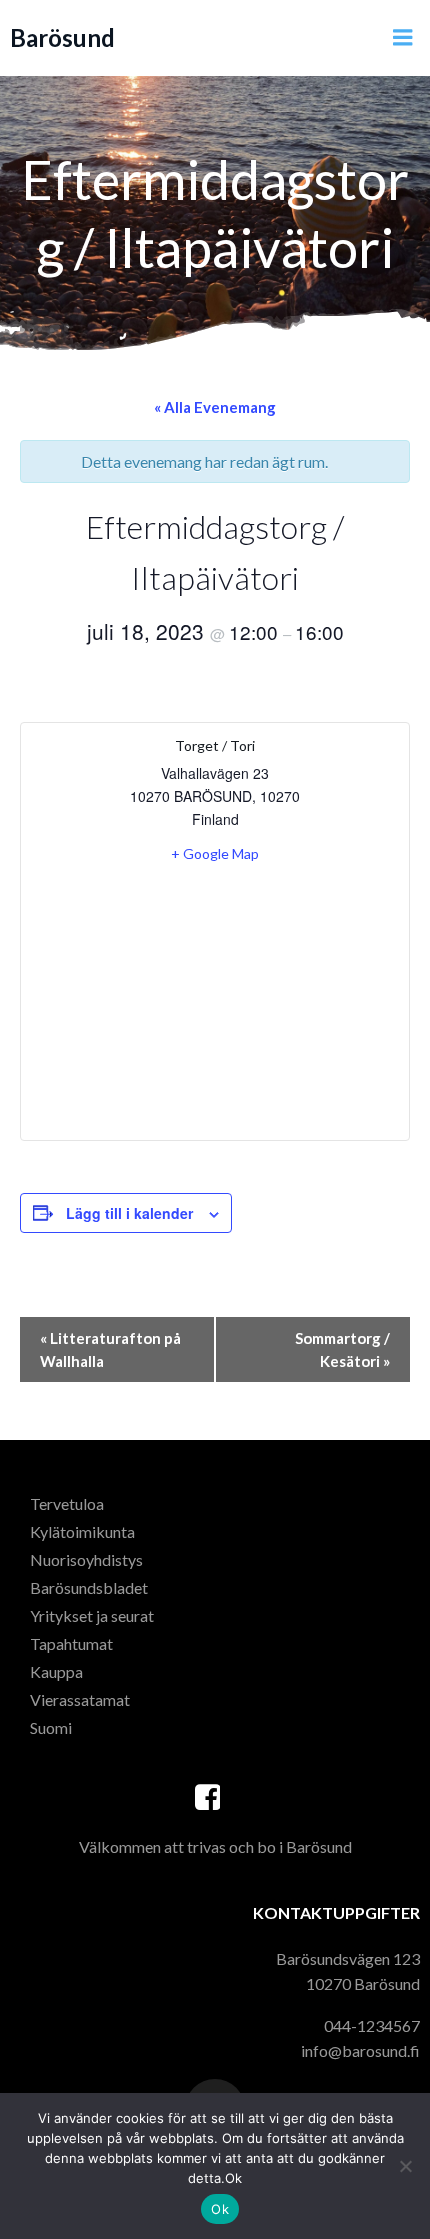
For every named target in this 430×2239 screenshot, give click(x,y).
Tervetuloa (67, 1503)
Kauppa (56, 1671)
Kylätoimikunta (82, 1531)
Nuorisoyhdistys (86, 1559)
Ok (220, 2209)
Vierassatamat (80, 1699)
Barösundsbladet (89, 1587)
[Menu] (403, 38)
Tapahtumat (71, 1643)
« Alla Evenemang (215, 407)
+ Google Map (215, 853)
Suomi (51, 1727)
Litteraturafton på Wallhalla (110, 1349)
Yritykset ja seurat (92, 1615)
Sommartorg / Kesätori (342, 1349)
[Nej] (405, 2166)
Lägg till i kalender (129, 1213)
